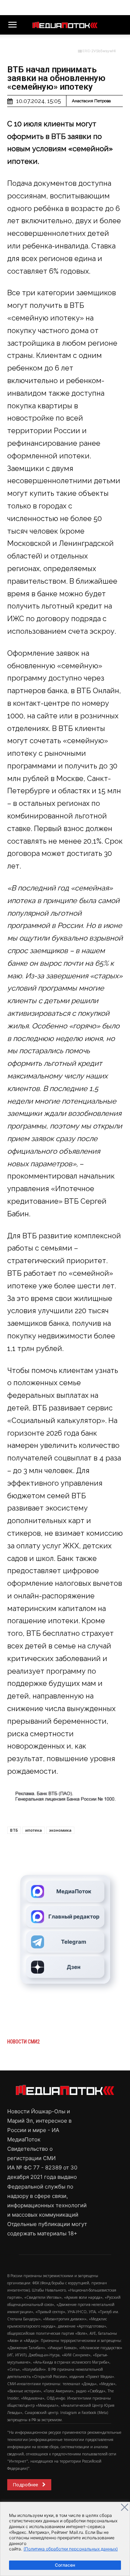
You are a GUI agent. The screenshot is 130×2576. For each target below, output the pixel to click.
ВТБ (14, 1830)
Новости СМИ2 (23, 2042)
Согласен (65, 2565)
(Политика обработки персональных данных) (71, 2549)
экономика (60, 1830)
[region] (65, 2539)
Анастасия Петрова (91, 101)
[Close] (125, 2507)
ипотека (34, 1830)
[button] (12, 25)
